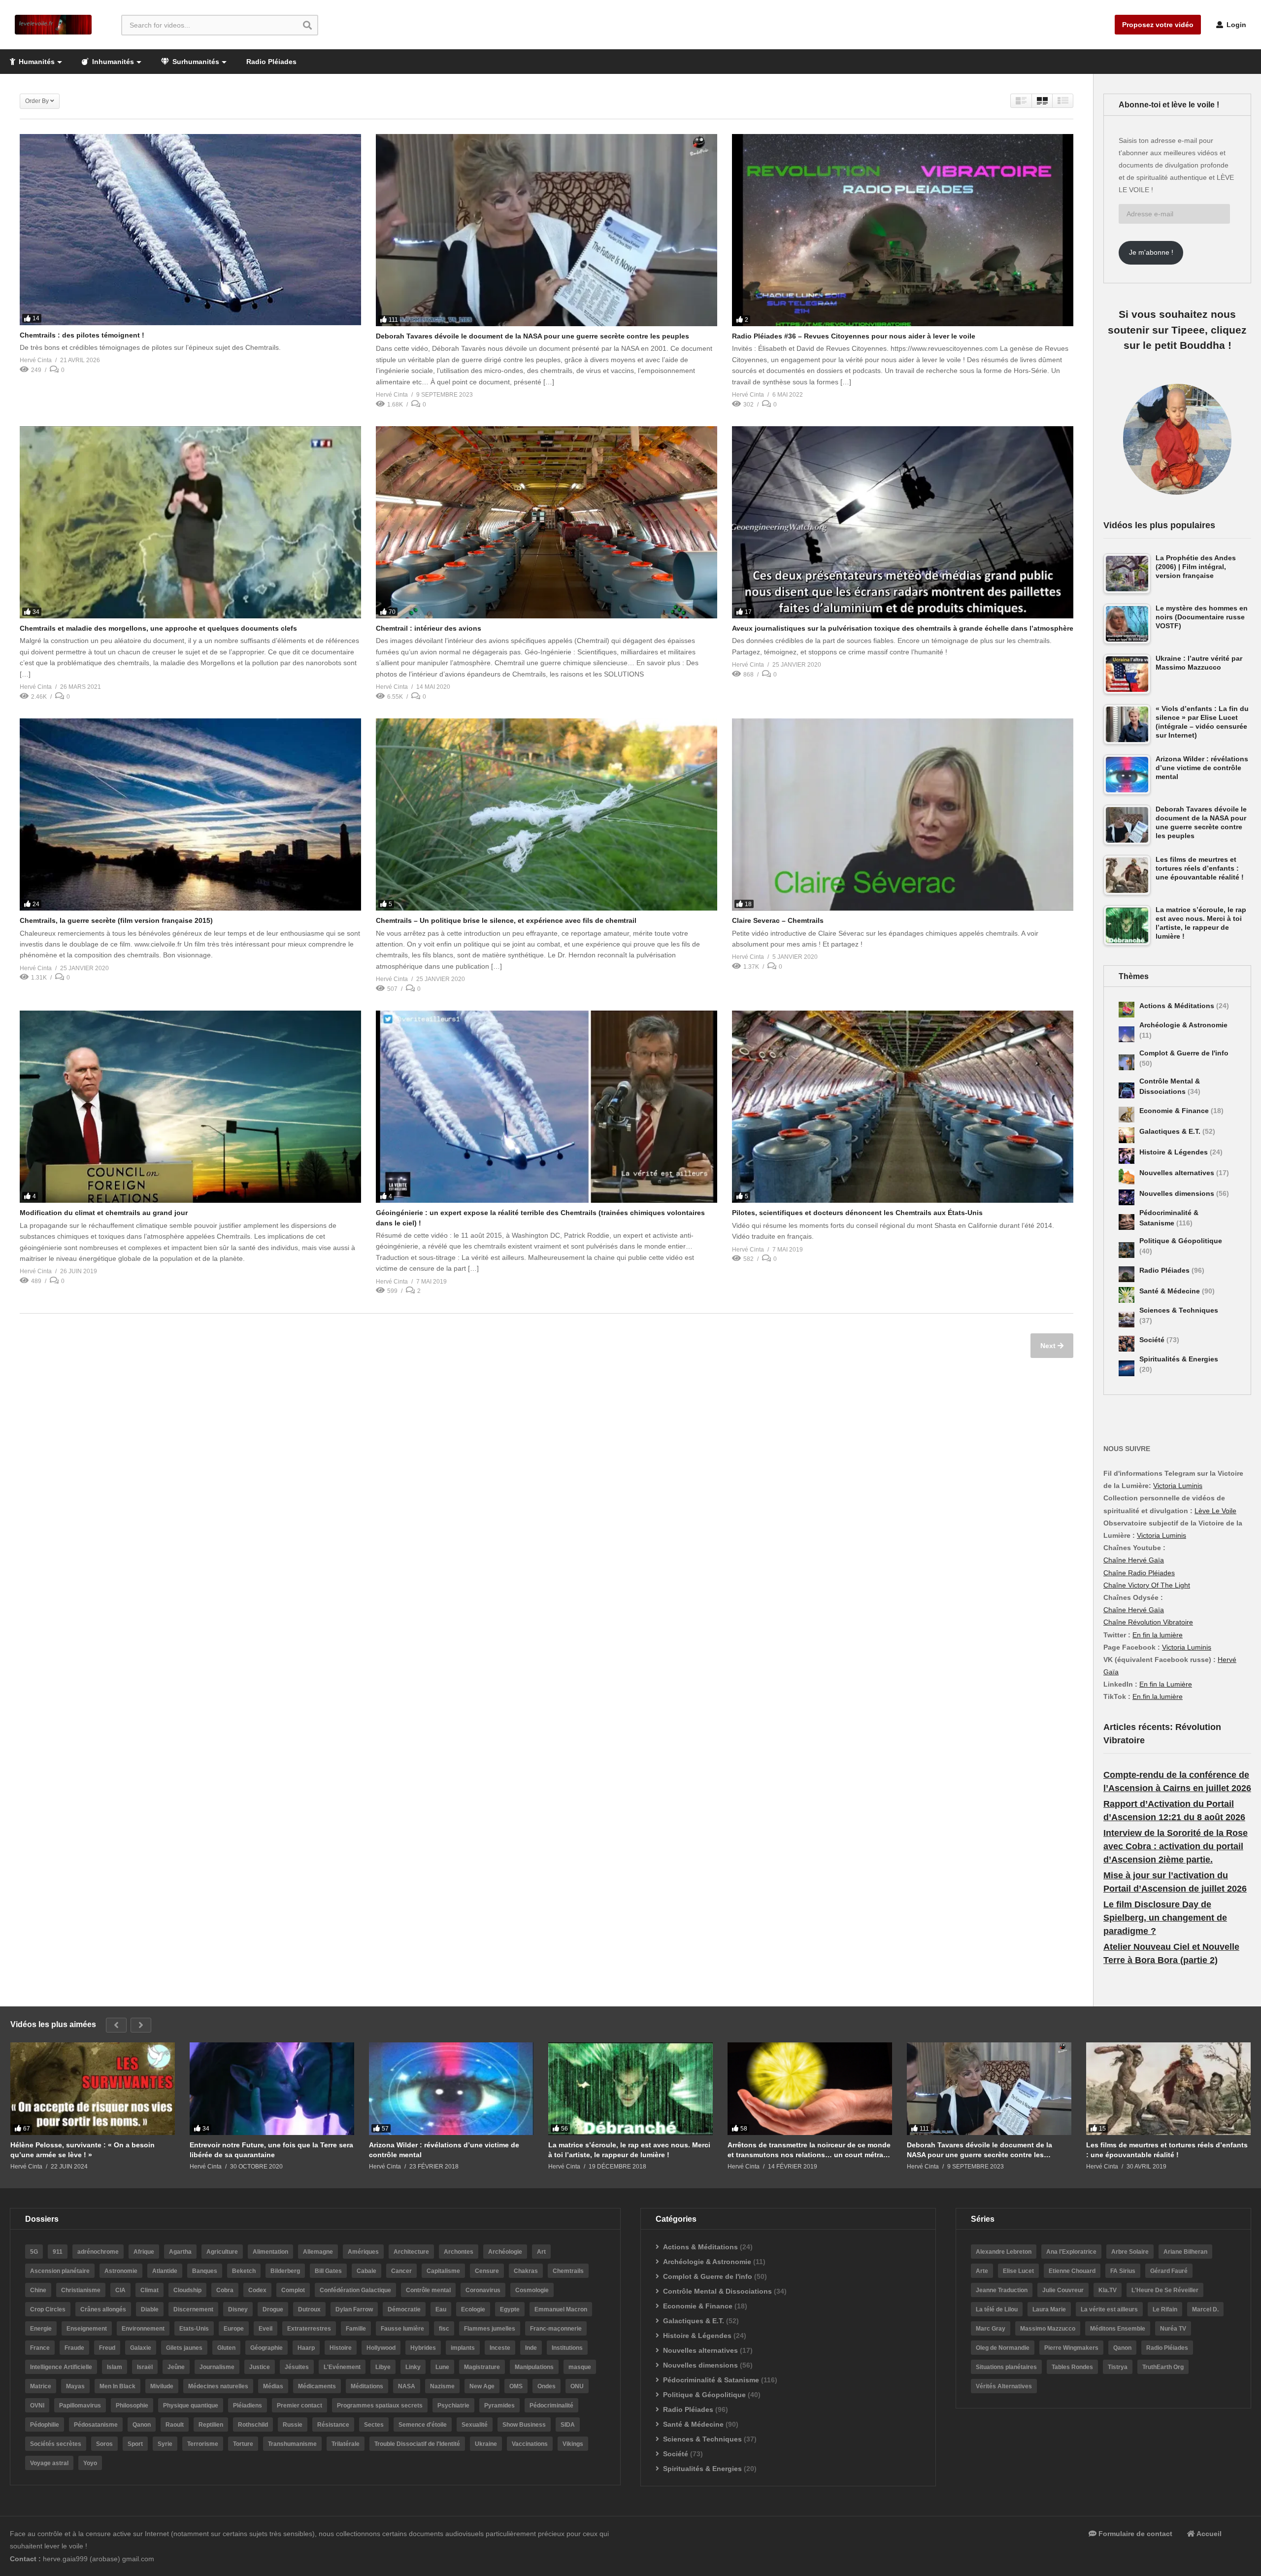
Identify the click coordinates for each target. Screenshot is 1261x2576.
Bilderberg (285, 2271)
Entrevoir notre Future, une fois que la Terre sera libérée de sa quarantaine (271, 2150)
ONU (577, 2386)
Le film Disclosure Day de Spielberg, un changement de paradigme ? (1165, 1918)
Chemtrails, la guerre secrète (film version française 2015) (116, 920)
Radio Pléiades (271, 62)
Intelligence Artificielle (61, 2367)
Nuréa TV (1173, 2329)
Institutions (567, 2348)
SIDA (568, 2425)
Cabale (366, 2271)
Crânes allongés (103, 2309)
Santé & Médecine (1171, 1291)
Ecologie (473, 2309)
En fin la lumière (1158, 1635)
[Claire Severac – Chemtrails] (903, 814)
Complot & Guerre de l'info (1184, 1053)
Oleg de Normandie (1003, 2348)
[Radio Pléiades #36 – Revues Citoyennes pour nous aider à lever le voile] (903, 230)
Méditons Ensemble (1118, 2329)
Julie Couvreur (1063, 2290)
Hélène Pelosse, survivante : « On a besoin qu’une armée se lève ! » (83, 2150)
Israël (145, 2367)
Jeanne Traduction (1002, 2290)
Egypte (510, 2309)
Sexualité (475, 2425)
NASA (407, 2386)
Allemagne (318, 2252)
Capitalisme (443, 2271)
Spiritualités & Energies (1179, 1359)
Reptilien (211, 2425)
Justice (260, 2367)
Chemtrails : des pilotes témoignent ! (82, 335)
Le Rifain (1165, 2309)
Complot (293, 2290)
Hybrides (423, 2348)
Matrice (41, 2386)
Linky (413, 2367)
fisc (444, 2329)
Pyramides (499, 2406)
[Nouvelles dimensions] (1127, 1197)
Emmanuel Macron (561, 2309)
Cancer (401, 2271)
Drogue (273, 2309)
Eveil (265, 2329)
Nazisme (442, 2386)
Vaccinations (530, 2444)
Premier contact (299, 2406)
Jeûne (176, 2367)
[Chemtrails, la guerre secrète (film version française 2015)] (190, 814)
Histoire (341, 2348)
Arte (982, 2271)
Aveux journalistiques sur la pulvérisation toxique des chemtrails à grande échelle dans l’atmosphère (903, 628)
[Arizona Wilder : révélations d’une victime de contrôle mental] (451, 2089)
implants (463, 2348)
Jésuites (297, 2367)
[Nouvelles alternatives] (1127, 1177)
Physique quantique (191, 2406)
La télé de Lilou (997, 2309)
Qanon (142, 2425)
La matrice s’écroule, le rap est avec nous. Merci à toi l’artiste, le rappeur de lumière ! (629, 2150)
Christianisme (81, 2290)
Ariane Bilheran (1185, 2252)
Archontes (459, 2252)
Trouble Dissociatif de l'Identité (417, 2444)
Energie (41, 2329)
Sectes (374, 2425)
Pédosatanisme (96, 2425)
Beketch (244, 2271)
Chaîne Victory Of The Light (1147, 1585)
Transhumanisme (292, 2444)
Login (1235, 25)
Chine (38, 2290)
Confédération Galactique (355, 2290)
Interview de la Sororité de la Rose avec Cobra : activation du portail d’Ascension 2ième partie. (1176, 1846)
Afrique (144, 2252)
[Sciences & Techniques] (1127, 1320)
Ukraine (486, 2444)
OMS (516, 2386)
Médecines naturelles (218, 2386)
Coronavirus (483, 2290)
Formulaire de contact (1134, 2534)
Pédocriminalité (551, 2406)
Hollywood (381, 2348)
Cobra (225, 2290)
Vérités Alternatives (1004, 2386)
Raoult (175, 2425)
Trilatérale (346, 2444)
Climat (149, 2290)
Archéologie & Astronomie (1183, 1025)
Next (1049, 1346)
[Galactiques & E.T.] (1127, 1135)
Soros (104, 2444)
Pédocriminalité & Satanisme (711, 2380)
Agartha (180, 2252)
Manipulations (534, 2367)
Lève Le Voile (1215, 1511)
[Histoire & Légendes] (1127, 1156)
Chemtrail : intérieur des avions (429, 628)
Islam (115, 2367)
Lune (442, 2367)
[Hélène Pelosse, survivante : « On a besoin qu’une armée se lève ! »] (93, 2089)
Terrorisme (203, 2444)
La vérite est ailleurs (1109, 2309)
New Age (482, 2386)
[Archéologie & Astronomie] (1127, 1034)
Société (1153, 1340)
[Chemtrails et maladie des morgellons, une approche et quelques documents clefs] (190, 522)
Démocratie (404, 2309)
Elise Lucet (1018, 2271)
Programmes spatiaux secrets (380, 2406)
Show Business (524, 2425)
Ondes (547, 2386)
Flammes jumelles (490, 2329)
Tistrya (1118, 2367)
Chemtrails (568, 2271)
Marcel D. (1205, 2309)
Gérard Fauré (1169, 2271)
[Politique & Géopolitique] (1127, 1250)
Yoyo (90, 2463)
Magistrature (482, 2367)
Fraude (74, 2348)
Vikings (573, 2444)
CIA (120, 2290)
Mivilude (162, 2386)
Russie (293, 2425)
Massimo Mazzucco (1048, 2329)
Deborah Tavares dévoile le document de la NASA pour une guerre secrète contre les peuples (532, 336)
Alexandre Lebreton (1004, 2252)
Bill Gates (328, 2271)
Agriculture (222, 2252)
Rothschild (253, 2425)
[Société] (1127, 1344)
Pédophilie (45, 2425)
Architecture (411, 2252)
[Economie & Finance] (1127, 1115)
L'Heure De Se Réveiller (1165, 2290)
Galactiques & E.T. (1171, 1131)
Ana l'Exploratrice (1071, 2252)
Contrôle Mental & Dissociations (717, 2291)
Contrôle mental (428, 2290)
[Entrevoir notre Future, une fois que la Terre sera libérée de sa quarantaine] (272, 2089)
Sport (135, 2444)
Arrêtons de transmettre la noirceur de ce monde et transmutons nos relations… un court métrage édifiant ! (810, 2150)
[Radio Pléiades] (1127, 1274)
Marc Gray (991, 2329)
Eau (441, 2309)
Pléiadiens (248, 2406)
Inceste (500, 2348)
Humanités (36, 62)
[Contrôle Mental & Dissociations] (1127, 1090)
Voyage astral (49, 2463)
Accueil (1208, 2534)
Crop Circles (48, 2309)
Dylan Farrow (354, 2309)
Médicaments (317, 2386)
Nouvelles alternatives (1178, 1173)
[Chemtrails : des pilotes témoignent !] (190, 230)
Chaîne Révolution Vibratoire (1148, 1622)
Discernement (193, 2309)
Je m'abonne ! (1151, 252)
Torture (243, 2444)
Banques (205, 2271)
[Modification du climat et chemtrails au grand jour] (190, 1107)
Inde (531, 2348)
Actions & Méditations (1178, 1006)
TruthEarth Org (1163, 2367)
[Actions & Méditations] (1127, 1010)
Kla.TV (1108, 2290)
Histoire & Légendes (1175, 1152)
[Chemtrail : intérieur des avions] (547, 522)
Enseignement (87, 2329)
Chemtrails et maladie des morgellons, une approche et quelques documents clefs (158, 628)
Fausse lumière (402, 2329)
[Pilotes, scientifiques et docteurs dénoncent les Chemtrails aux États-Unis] (903, 1107)
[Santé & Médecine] (1127, 1295)
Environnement (143, 2329)
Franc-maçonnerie (556, 2329)
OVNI (37, 2406)
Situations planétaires (1006, 2367)
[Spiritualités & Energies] (1127, 1368)
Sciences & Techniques (1179, 1310)
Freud (107, 2348)
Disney (238, 2309)
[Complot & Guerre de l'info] (1127, 1062)
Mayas (75, 2386)
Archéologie (505, 2252)
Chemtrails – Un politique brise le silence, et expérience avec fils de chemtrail (506, 920)
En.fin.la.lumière (1158, 1696)
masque (580, 2367)
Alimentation (270, 2252)
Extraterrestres (309, 2329)
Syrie (165, 2444)
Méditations (367, 2386)
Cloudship (187, 2290)
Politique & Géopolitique (1181, 1241)
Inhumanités (112, 62)
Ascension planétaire (60, 2271)
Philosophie (132, 2406)
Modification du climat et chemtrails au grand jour (104, 1213)
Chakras (526, 2271)
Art (541, 2252)
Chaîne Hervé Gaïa (1134, 1560)
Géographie (266, 2348)
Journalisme (217, 2367)
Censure (487, 2271)
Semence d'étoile (423, 2425)
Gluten (226, 2348)
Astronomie (121, 2271)
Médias (273, 2386)
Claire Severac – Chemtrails (778, 920)
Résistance (333, 2425)
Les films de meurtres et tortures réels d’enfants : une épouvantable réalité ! (1167, 2150)
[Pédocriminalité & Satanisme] (1127, 1222)
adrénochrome (98, 2252)
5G (34, 2252)
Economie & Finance (1175, 1111)
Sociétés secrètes (56, 2444)
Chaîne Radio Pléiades (1139, 1573)
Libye (383, 2367)
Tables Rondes (1072, 2367)
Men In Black (117, 2386)
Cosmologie (532, 2290)
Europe (234, 2329)
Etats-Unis (194, 2329)
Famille (356, 2329)
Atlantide (165, 2271)
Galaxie (141, 2348)
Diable (150, 2309)
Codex (257, 2290)
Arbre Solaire (1130, 2252)
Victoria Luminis (1178, 1486)
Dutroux (309, 2309)
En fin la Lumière (1166, 1684)
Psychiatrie (453, 2406)
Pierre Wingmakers (1071, 2348)
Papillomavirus (80, 2406)
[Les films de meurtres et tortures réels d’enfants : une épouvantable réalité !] (1168, 2089)
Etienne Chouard (1072, 2271)
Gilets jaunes (184, 2348)
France (40, 2348)
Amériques (363, 2252)
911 (58, 2252)
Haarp (306, 2348)
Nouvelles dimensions (1178, 1193)
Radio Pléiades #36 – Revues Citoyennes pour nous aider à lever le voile (854, 336)
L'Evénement (342, 2367)
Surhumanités (195, 62)
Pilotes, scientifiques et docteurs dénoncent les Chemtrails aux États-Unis (857, 1213)
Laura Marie (1049, 2309)
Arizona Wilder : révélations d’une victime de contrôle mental (444, 2150)
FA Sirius (1123, 2271)
